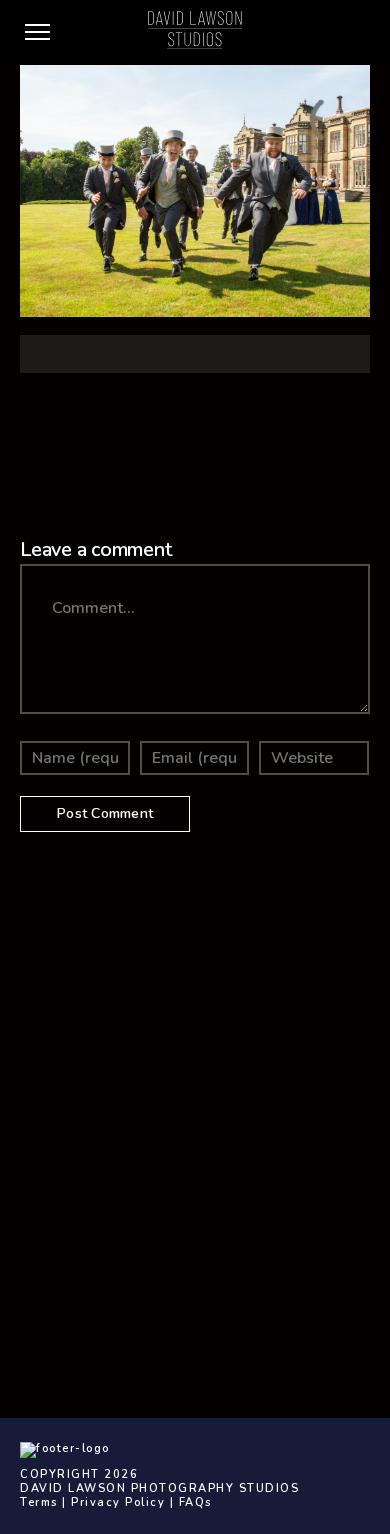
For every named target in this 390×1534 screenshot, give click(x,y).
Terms (39, 1502)
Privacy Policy (118, 1502)
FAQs (195, 1502)
